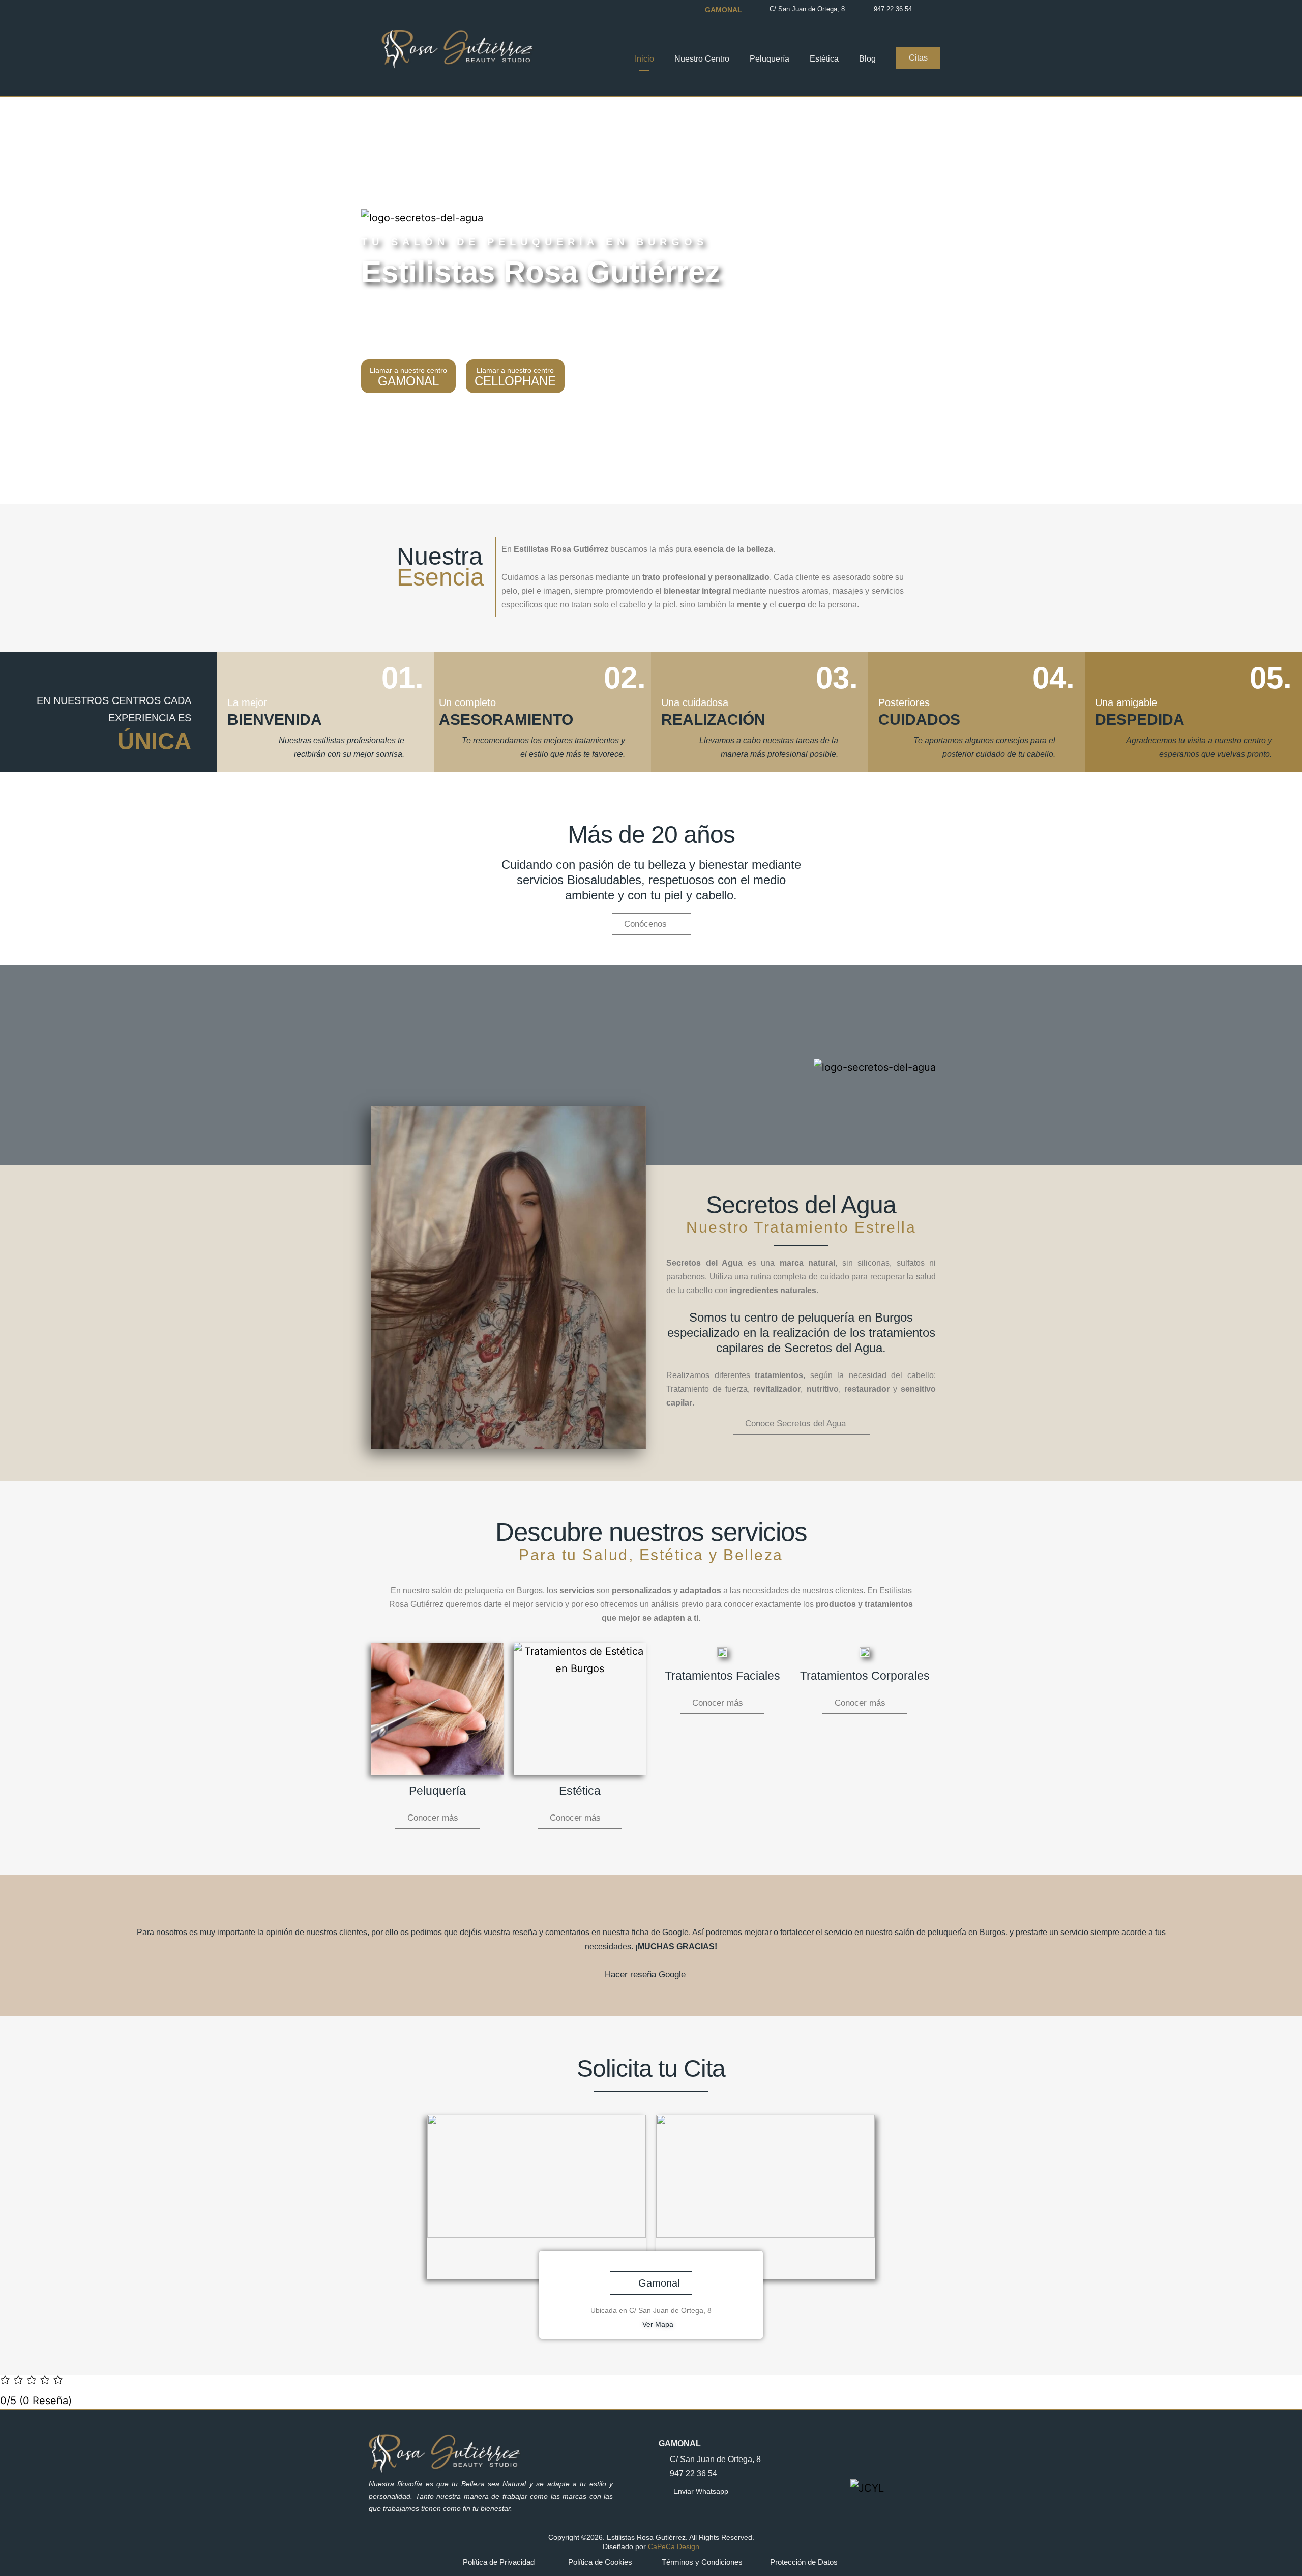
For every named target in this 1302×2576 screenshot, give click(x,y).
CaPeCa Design (674, 2546)
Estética (824, 59)
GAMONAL (680, 2443)
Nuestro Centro (702, 59)
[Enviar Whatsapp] (663, 2491)
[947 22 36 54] (866, 9)
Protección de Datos (804, 2562)
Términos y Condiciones (702, 2562)
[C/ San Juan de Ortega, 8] (761, 9)
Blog (867, 59)
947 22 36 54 (893, 9)
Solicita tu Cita (651, 2069)
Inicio (644, 59)
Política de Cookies (600, 2562)
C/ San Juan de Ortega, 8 (807, 9)
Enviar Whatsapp (701, 2491)
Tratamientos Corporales (865, 1676)
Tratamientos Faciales (722, 1676)
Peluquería (770, 59)
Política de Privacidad (499, 2562)
